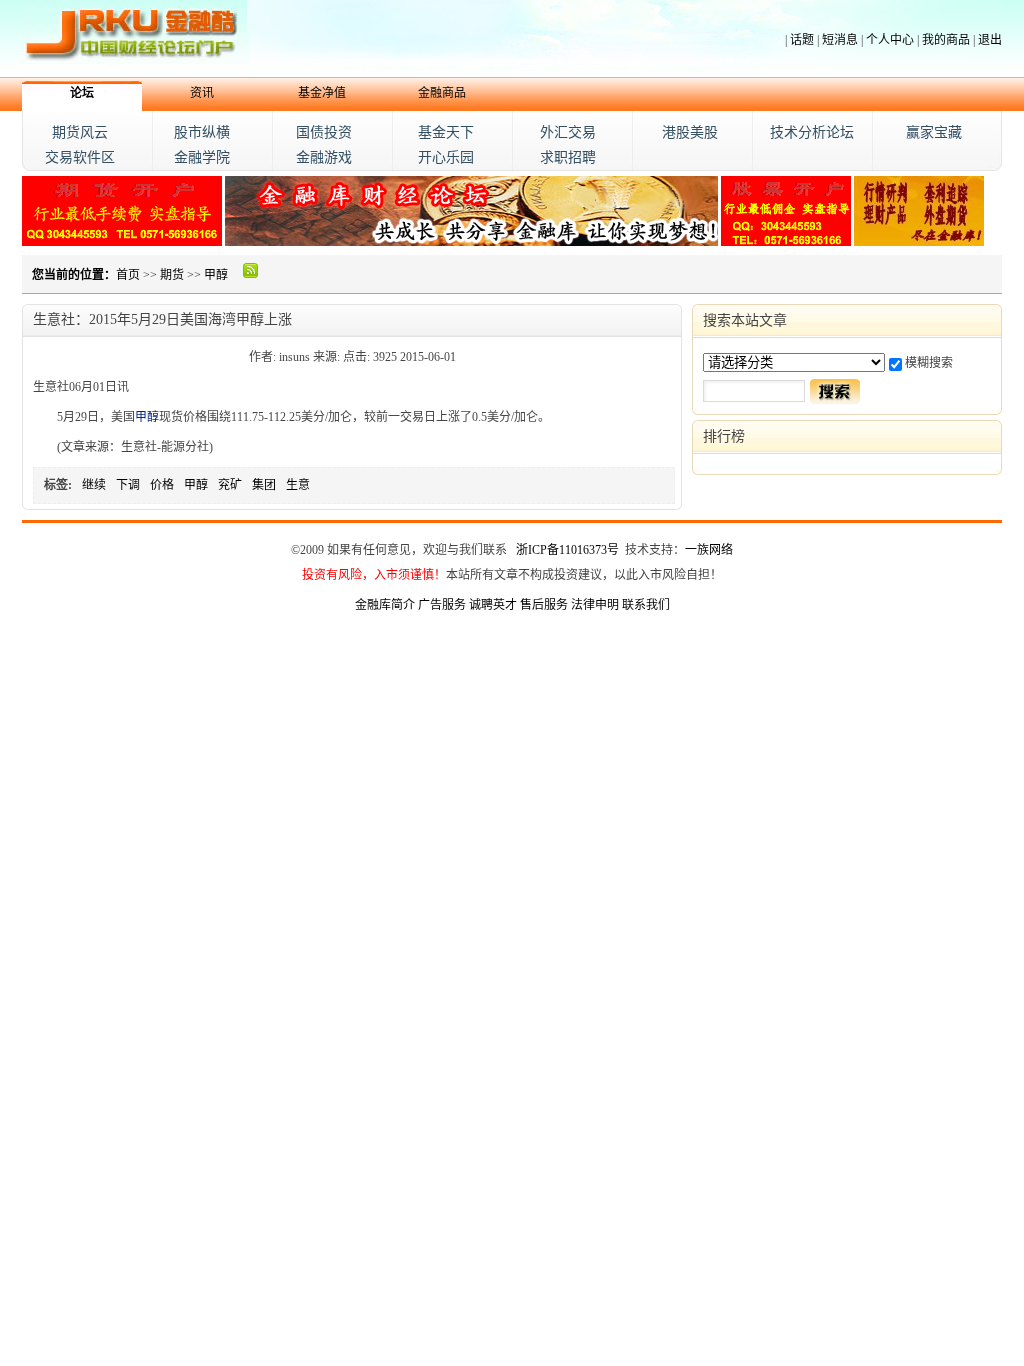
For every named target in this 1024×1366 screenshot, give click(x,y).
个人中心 (890, 40)
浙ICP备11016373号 (567, 550)
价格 (162, 485)
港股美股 (690, 132)
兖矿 (230, 485)
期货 (172, 275)
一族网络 (709, 550)
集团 (264, 485)
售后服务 (544, 605)
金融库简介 (385, 605)
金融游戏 (324, 157)
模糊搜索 (929, 363)
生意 (298, 485)
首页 (128, 275)
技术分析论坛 (812, 132)
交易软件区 (80, 157)
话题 (802, 40)
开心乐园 (446, 157)
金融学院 (202, 157)
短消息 (840, 40)
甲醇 (216, 275)
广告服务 (442, 605)
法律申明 (595, 605)
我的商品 (946, 40)
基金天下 (446, 132)
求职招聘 (568, 157)
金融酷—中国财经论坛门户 (134, 38)
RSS (251, 270)
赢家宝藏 (934, 132)
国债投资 (324, 132)
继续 (94, 485)
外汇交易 (568, 132)
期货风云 (80, 132)
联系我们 (646, 605)
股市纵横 (202, 132)
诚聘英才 (493, 605)
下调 (128, 485)
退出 (990, 40)
